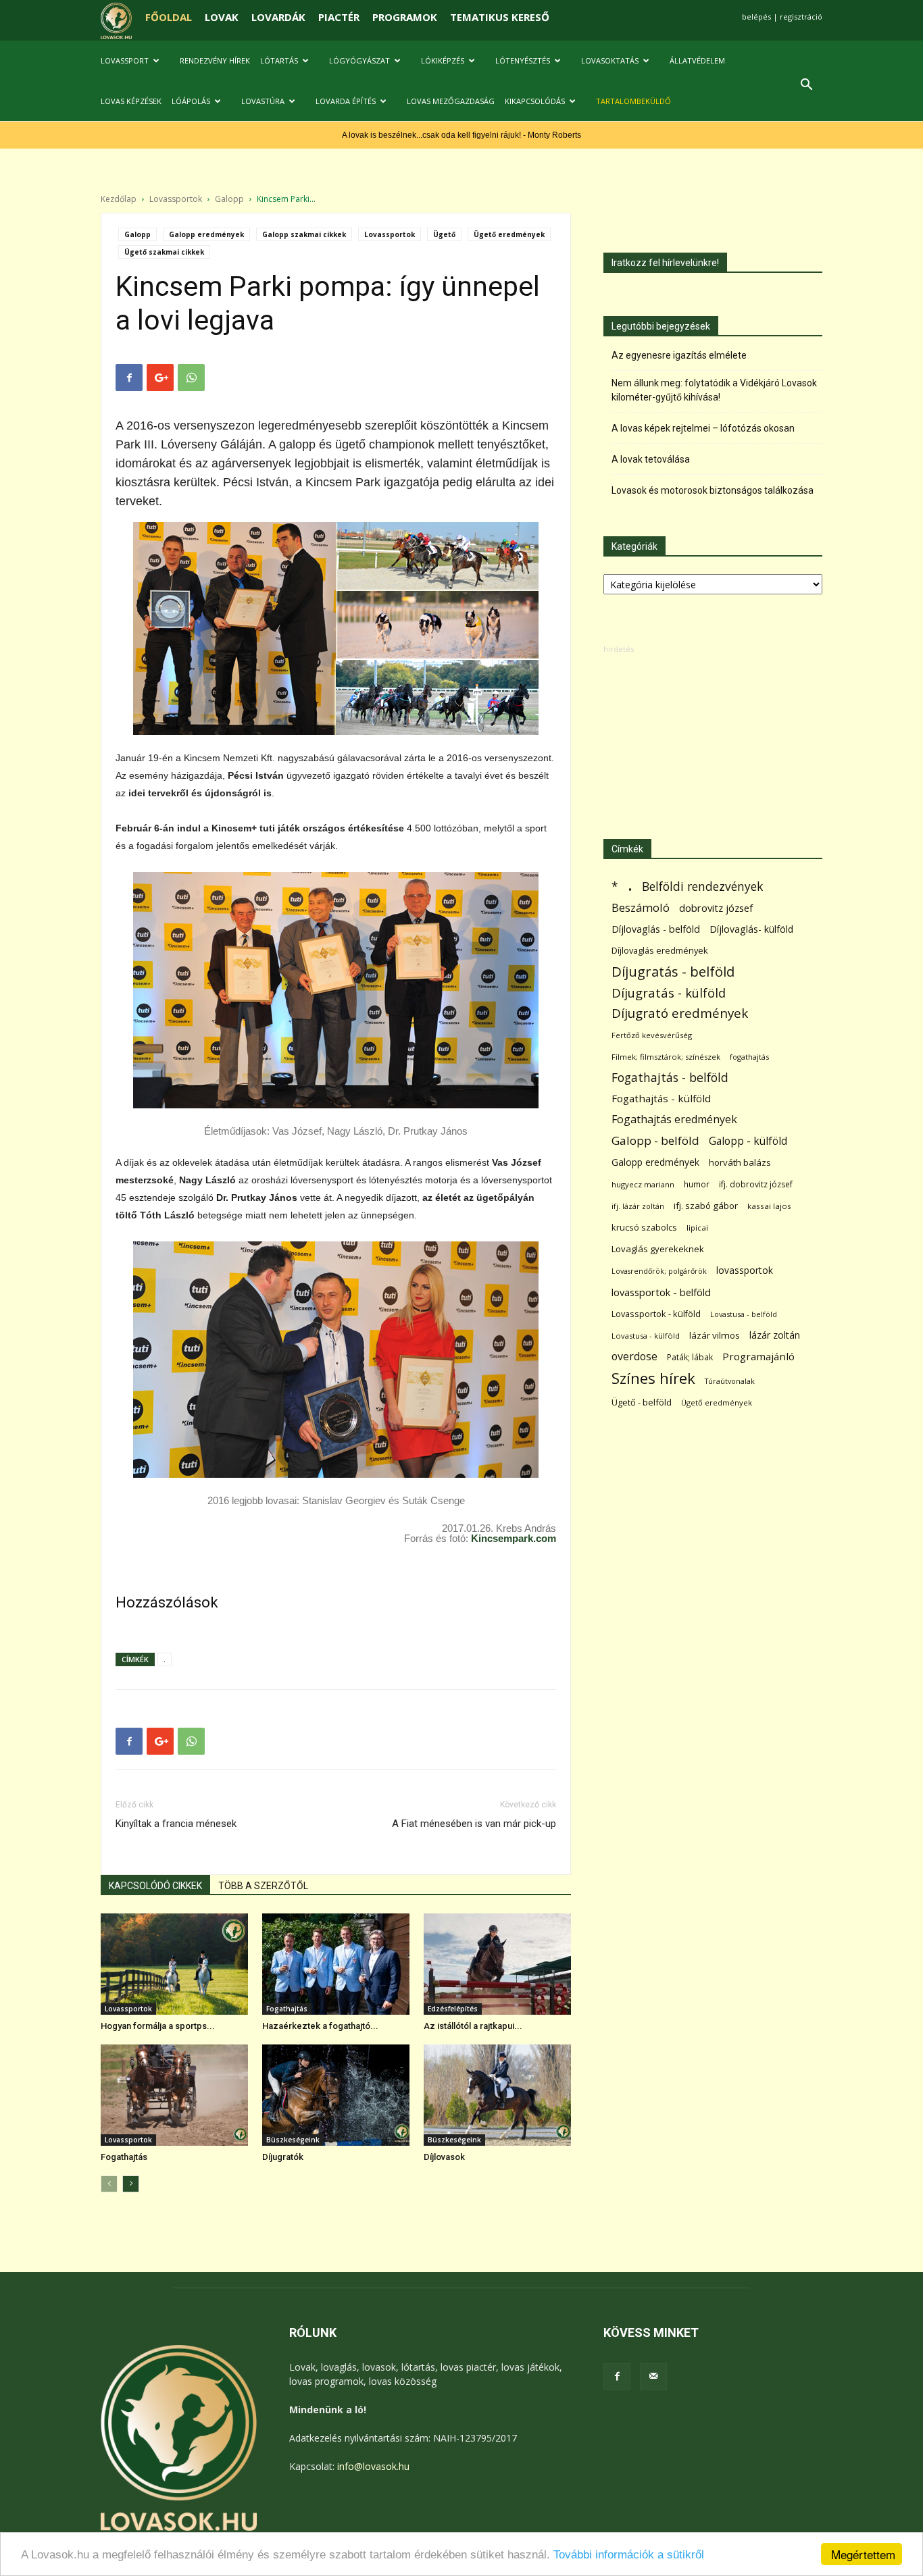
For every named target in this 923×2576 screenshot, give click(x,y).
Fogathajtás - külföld (661, 1098)
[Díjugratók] (336, 2095)
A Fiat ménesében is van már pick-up (474, 1824)
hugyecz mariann (643, 1184)
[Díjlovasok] (497, 2095)
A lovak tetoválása (651, 459)
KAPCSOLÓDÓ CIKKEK (155, 1886)
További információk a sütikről (629, 2555)
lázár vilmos (715, 1335)
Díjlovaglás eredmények (660, 950)
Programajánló (758, 1356)
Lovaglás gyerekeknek (658, 1249)
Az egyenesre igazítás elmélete (679, 355)
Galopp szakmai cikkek (304, 234)
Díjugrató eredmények (680, 1013)
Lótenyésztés (523, 60)
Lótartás (279, 60)
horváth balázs (740, 1162)
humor (697, 1184)
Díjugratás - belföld (673, 972)
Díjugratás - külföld (669, 993)
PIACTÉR (339, 17)
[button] (806, 86)
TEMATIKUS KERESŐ (500, 17)
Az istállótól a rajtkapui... (473, 2026)
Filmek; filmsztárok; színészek (666, 1057)
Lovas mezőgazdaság (451, 101)
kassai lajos (769, 1206)
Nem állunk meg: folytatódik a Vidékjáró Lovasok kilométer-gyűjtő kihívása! (714, 390)
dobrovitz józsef (716, 908)
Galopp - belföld (655, 1140)
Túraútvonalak (730, 1381)
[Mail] (653, 2377)
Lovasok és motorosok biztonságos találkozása (713, 490)
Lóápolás (191, 101)
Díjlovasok (444, 2157)
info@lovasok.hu (373, 2466)
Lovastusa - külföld (646, 1336)
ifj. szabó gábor (706, 1206)
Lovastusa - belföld (744, 1314)
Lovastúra (263, 101)
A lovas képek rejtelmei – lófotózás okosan (703, 428)
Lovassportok (176, 199)
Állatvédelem (697, 60)
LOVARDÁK (278, 17)
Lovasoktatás (610, 60)
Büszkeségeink (293, 2140)
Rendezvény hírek (215, 60)
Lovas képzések (131, 101)
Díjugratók (283, 2157)
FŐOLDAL (169, 17)
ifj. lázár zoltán (638, 1206)
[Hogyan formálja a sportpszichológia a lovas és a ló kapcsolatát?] (174, 1964)
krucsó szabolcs (644, 1227)
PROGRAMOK (405, 17)
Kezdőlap (119, 199)
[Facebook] (617, 2377)
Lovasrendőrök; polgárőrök (659, 1271)
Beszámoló (641, 907)
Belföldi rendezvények (702, 886)
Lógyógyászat (359, 60)
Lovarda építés (346, 101)
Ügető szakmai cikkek (164, 252)
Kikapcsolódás (535, 101)
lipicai (697, 1228)
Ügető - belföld (642, 1402)
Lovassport (125, 60)
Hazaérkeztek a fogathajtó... (320, 2026)
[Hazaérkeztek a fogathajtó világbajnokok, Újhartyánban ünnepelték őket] (336, 1964)
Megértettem (863, 2554)
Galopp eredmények (206, 234)
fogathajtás (749, 1057)
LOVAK (222, 17)
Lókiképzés (443, 60)
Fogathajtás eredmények (674, 1119)
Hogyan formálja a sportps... (158, 2026)
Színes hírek (653, 1378)
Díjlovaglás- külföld (751, 929)
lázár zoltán (775, 1335)
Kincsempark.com (514, 1538)
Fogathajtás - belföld (670, 1078)
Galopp (229, 199)
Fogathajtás (287, 2009)
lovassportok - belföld (661, 1292)
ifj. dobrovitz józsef (756, 1184)
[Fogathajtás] (174, 2095)
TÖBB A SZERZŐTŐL (263, 1886)
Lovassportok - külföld (656, 1314)
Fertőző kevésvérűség (652, 1035)
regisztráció (801, 17)
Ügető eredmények (509, 234)
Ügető (444, 234)
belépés (756, 17)
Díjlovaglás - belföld (656, 929)
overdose (634, 1357)
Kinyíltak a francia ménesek (176, 1824)
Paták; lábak (690, 1357)
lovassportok (745, 1270)
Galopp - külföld (748, 1141)
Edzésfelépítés (453, 2009)
